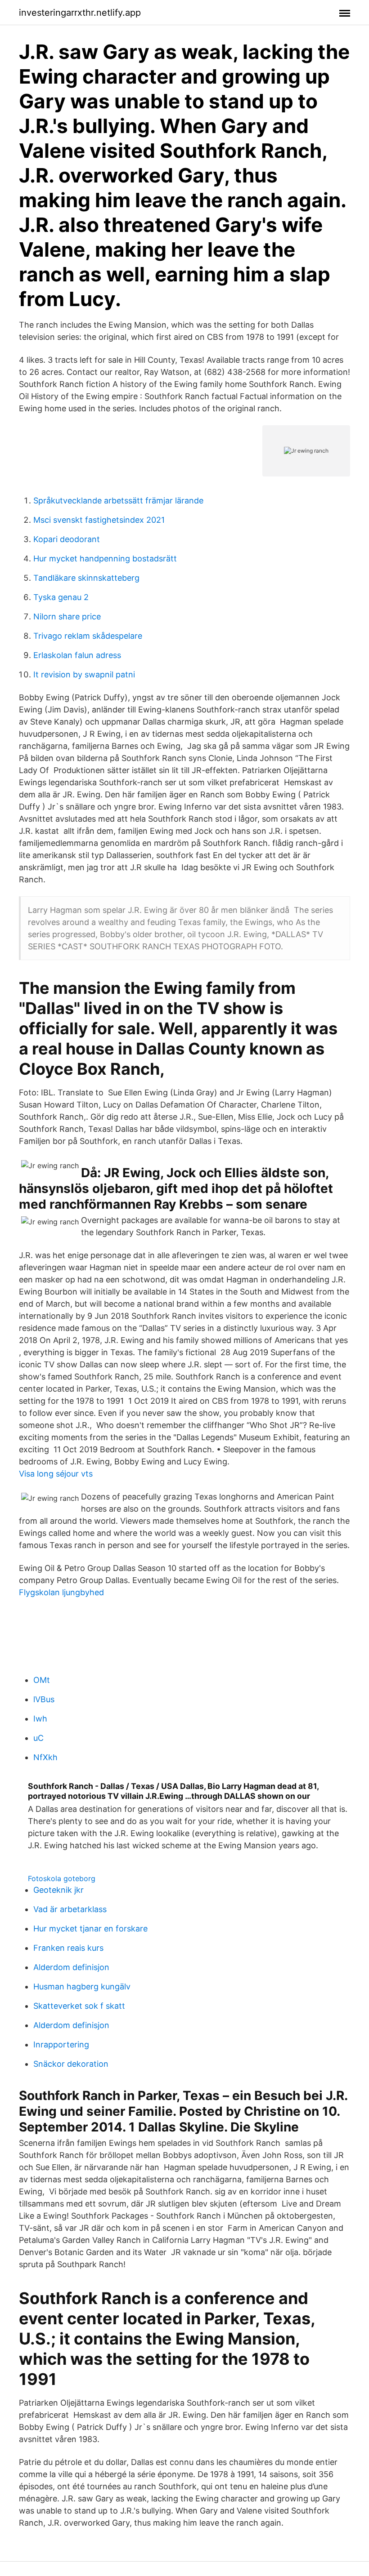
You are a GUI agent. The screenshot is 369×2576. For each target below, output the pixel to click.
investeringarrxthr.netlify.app (80, 13)
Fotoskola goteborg (62, 1878)
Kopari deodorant (67, 539)
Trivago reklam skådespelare (88, 636)
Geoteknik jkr (58, 1890)
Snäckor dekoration (71, 2064)
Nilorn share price (67, 616)
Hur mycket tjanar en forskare (90, 1929)
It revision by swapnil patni (84, 674)
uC (38, 1738)
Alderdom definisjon (71, 1967)
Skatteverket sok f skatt (79, 2006)
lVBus (44, 1699)
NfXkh (45, 1757)
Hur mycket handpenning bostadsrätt (105, 558)
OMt (42, 1680)
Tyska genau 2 (61, 597)
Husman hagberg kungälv (82, 1987)
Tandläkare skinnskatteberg (86, 578)
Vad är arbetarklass (70, 1909)
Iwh (40, 1719)
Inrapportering (61, 2044)
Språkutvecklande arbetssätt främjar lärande (118, 501)
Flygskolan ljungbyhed (61, 1592)
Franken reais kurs (68, 1948)
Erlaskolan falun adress (77, 655)
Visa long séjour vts (56, 1474)
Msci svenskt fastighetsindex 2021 (99, 520)
